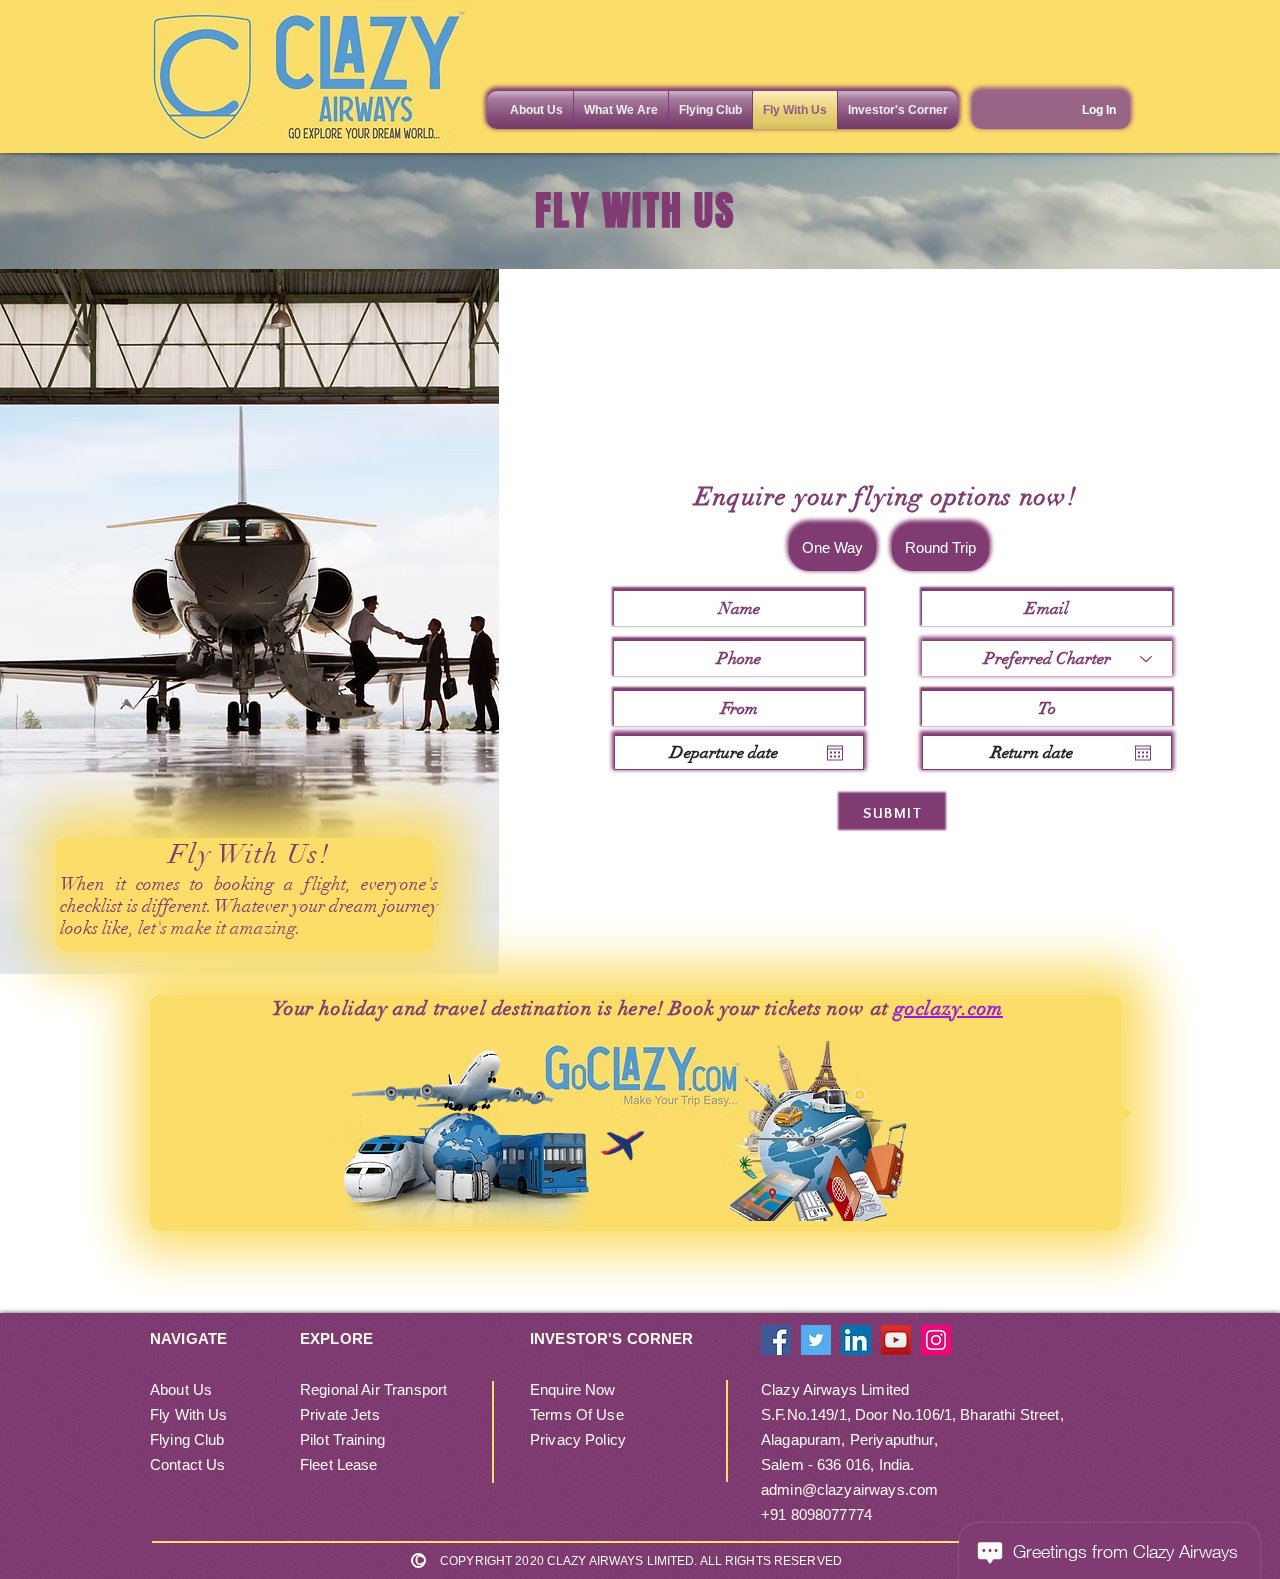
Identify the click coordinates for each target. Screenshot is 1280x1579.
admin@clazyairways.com (849, 1489)
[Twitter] (816, 1340)
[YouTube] (896, 1340)
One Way (832, 547)
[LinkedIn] (856, 1340)
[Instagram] (936, 1340)
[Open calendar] (835, 753)
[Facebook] (776, 1340)
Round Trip (940, 547)
